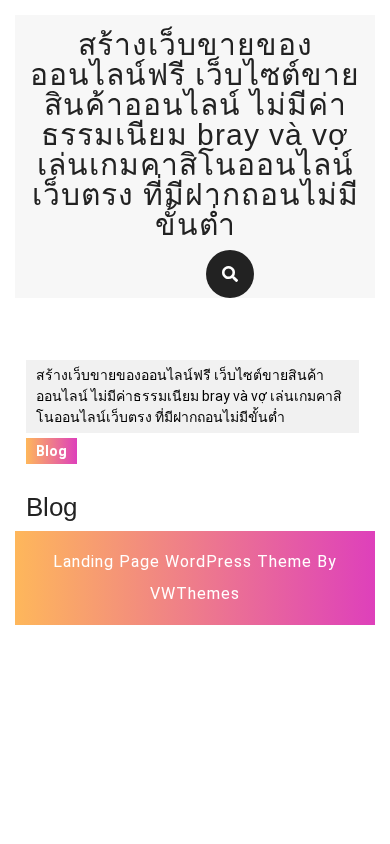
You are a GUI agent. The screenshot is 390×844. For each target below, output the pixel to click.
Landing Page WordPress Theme (182, 561)
